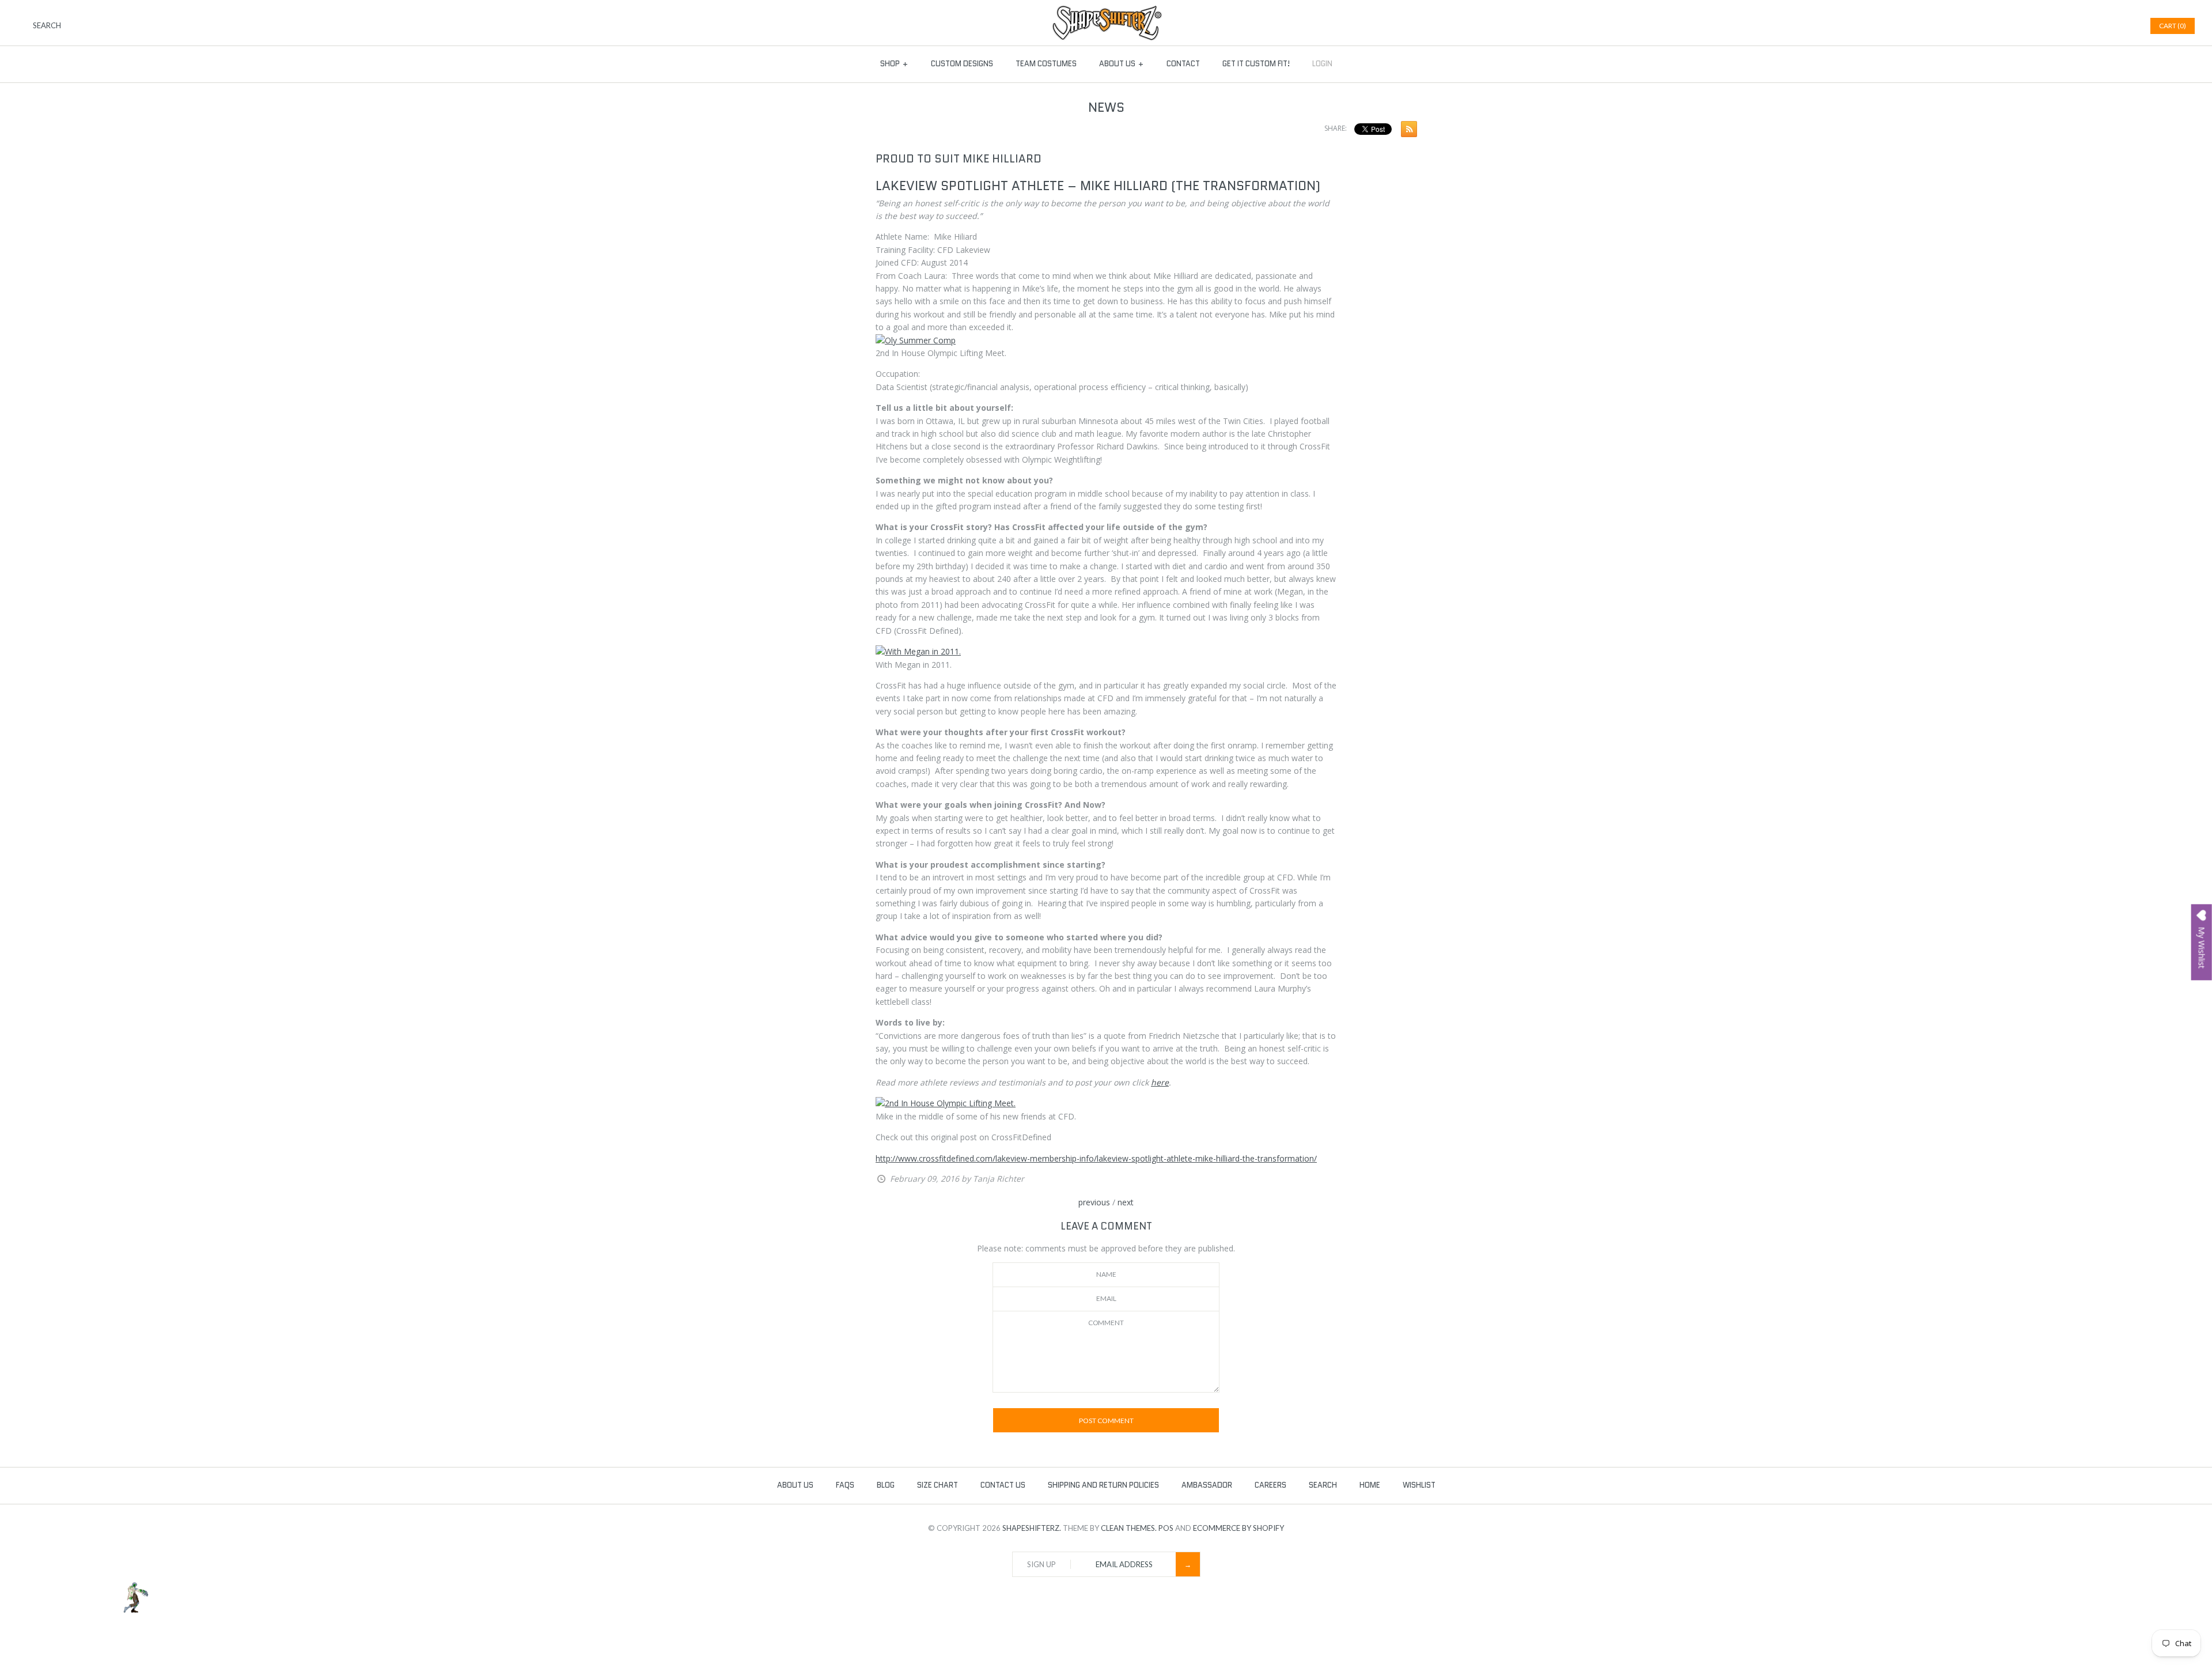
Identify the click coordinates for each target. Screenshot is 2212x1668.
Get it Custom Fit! (1256, 64)
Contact (1183, 64)
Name (1106, 1274)
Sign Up (1041, 1564)
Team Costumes (1046, 64)
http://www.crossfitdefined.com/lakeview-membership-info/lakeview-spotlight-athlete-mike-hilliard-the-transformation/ (1096, 1158)
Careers (1270, 1485)
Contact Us (1003, 1485)
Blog (886, 1485)
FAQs (845, 1485)
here (1160, 1082)
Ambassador (1207, 1485)
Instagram (2125, 26)
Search (1323, 1485)
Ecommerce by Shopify (1238, 1528)
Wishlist (1419, 1485)
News (1106, 107)
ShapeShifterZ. (1032, 1528)
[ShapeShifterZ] (1106, 11)
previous (1094, 1202)
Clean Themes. (1129, 1528)
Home (1370, 1485)
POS (1166, 1528)
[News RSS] (1406, 131)
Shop (894, 64)
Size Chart (938, 1485)
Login (1322, 64)
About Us (1122, 64)
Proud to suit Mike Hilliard (959, 159)
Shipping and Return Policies (1103, 1485)
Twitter (2096, 26)
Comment (1106, 1323)
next (1126, 1202)
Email (1106, 1298)
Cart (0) (2173, 26)
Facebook (2082, 26)
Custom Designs (962, 64)
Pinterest (2111, 26)
